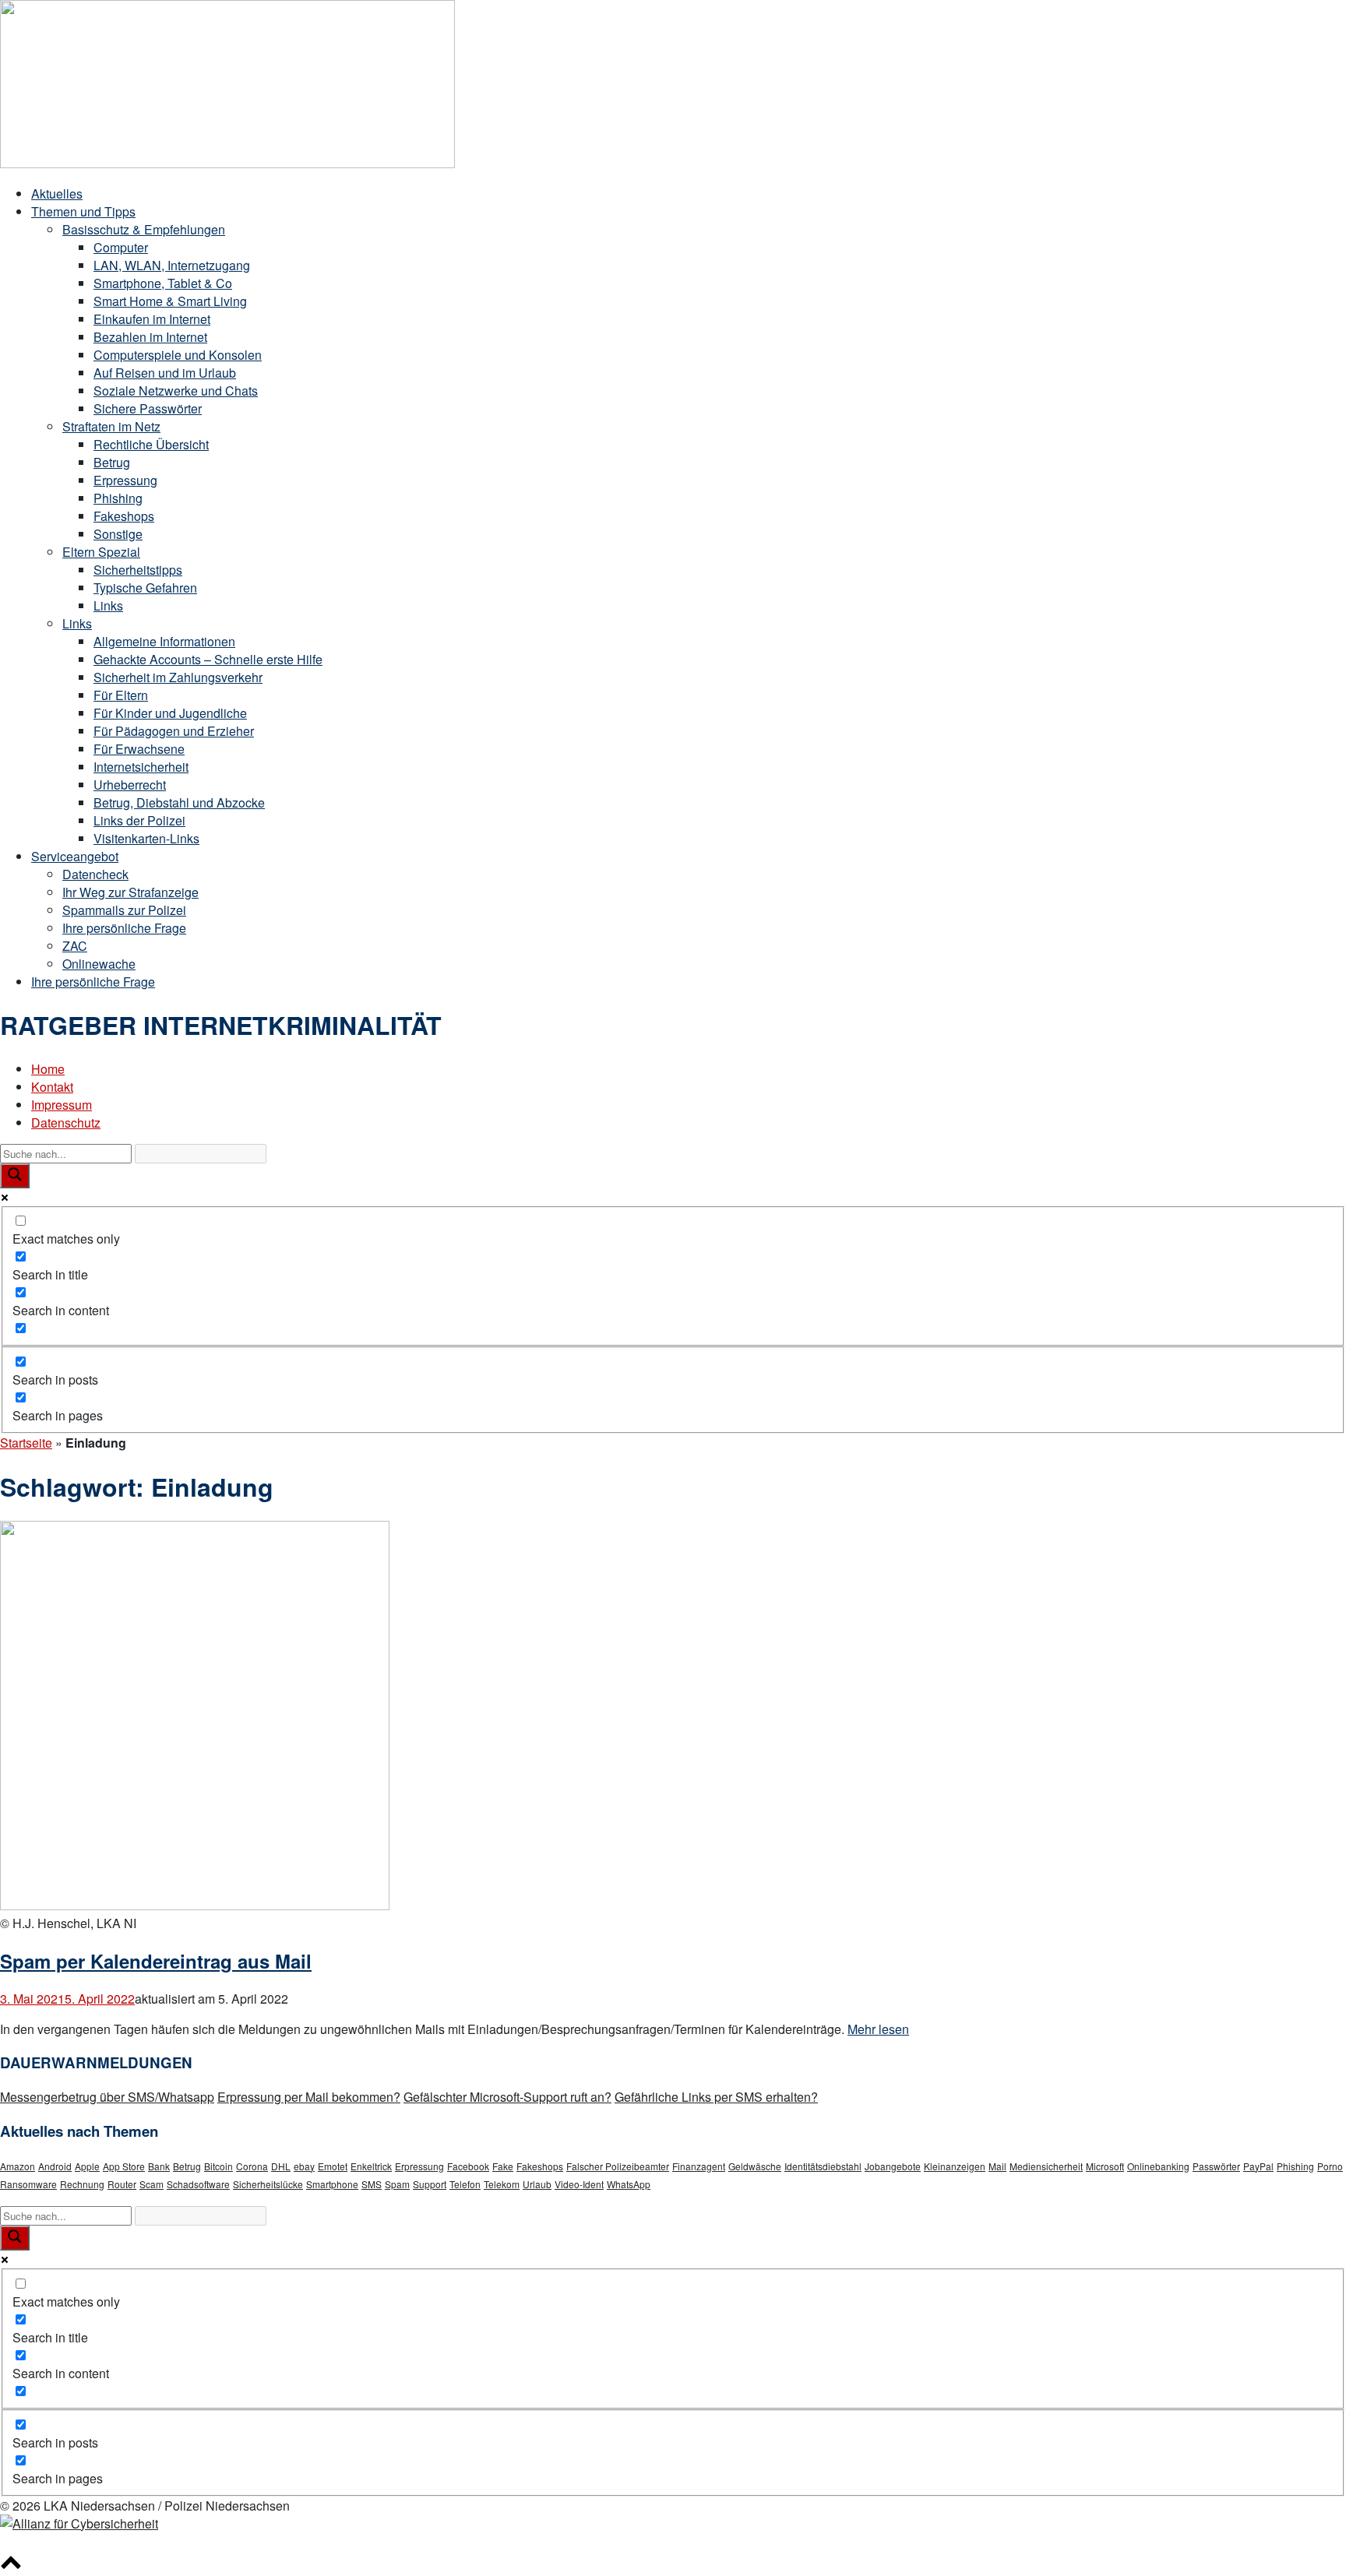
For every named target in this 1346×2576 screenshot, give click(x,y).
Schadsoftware (198, 2184)
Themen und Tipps (83, 211)
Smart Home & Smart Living (170, 301)
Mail (997, 2166)
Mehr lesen (878, 2029)
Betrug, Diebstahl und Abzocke (179, 802)
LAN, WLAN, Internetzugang (172, 265)
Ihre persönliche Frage (124, 928)
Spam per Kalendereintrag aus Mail (156, 1961)
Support (430, 2184)
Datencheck (95, 874)
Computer (121, 247)
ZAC (75, 946)
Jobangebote (893, 2166)
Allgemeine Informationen (164, 641)
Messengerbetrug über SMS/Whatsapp (107, 2097)
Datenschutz (66, 1123)
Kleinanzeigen (955, 2166)
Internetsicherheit (141, 767)
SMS (372, 2184)
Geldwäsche (755, 2166)
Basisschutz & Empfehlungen (144, 229)
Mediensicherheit (1046, 2166)
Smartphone (332, 2184)
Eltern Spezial (101, 552)
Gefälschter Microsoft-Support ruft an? (507, 2097)
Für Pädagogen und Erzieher (174, 731)
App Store (124, 2166)
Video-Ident (579, 2184)
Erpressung (125, 480)
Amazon (18, 2166)
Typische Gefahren (145, 588)
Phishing (118, 498)
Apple (87, 2166)
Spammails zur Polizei (124, 910)
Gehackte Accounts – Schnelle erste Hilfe (208, 659)
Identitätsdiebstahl (823, 2166)
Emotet (333, 2166)
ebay (304, 2166)
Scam (152, 2184)
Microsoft (1105, 2166)
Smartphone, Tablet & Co (163, 283)
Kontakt (52, 1087)
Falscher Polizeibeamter (618, 2166)
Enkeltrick (371, 2166)
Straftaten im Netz (111, 426)
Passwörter (1216, 2166)
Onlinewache (99, 964)
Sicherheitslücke (268, 2184)
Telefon (465, 2184)
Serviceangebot (75, 856)
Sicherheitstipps (138, 570)
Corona (252, 2166)
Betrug (112, 462)
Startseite (26, 1443)
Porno (1330, 2166)
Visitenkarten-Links (146, 838)
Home (48, 1069)
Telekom (502, 2184)
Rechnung (82, 2184)
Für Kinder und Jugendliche (170, 713)
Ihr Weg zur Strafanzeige (130, 892)
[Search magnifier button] (15, 1176)
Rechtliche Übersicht (151, 444)
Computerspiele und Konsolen (178, 355)
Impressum (62, 1105)
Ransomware (28, 2184)
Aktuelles (57, 194)
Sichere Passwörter (148, 408)
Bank (159, 2166)
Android (55, 2166)
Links (108, 605)
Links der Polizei (139, 820)
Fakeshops (124, 516)
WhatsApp (629, 2184)
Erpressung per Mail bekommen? (309, 2097)
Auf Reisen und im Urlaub (165, 373)
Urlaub (537, 2184)
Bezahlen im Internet (150, 337)
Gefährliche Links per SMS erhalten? (716, 2097)
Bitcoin (218, 2166)
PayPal (1258, 2166)
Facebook (468, 2166)
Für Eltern (121, 695)
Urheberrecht (130, 785)
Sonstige (118, 534)
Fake (503, 2166)
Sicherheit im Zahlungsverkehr (178, 677)
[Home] (227, 163)
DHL (281, 2166)
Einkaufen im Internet (152, 319)
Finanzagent (699, 2166)
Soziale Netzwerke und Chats (176, 391)
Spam (397, 2184)
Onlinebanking (1158, 2166)
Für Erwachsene (139, 749)
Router (122, 2184)
